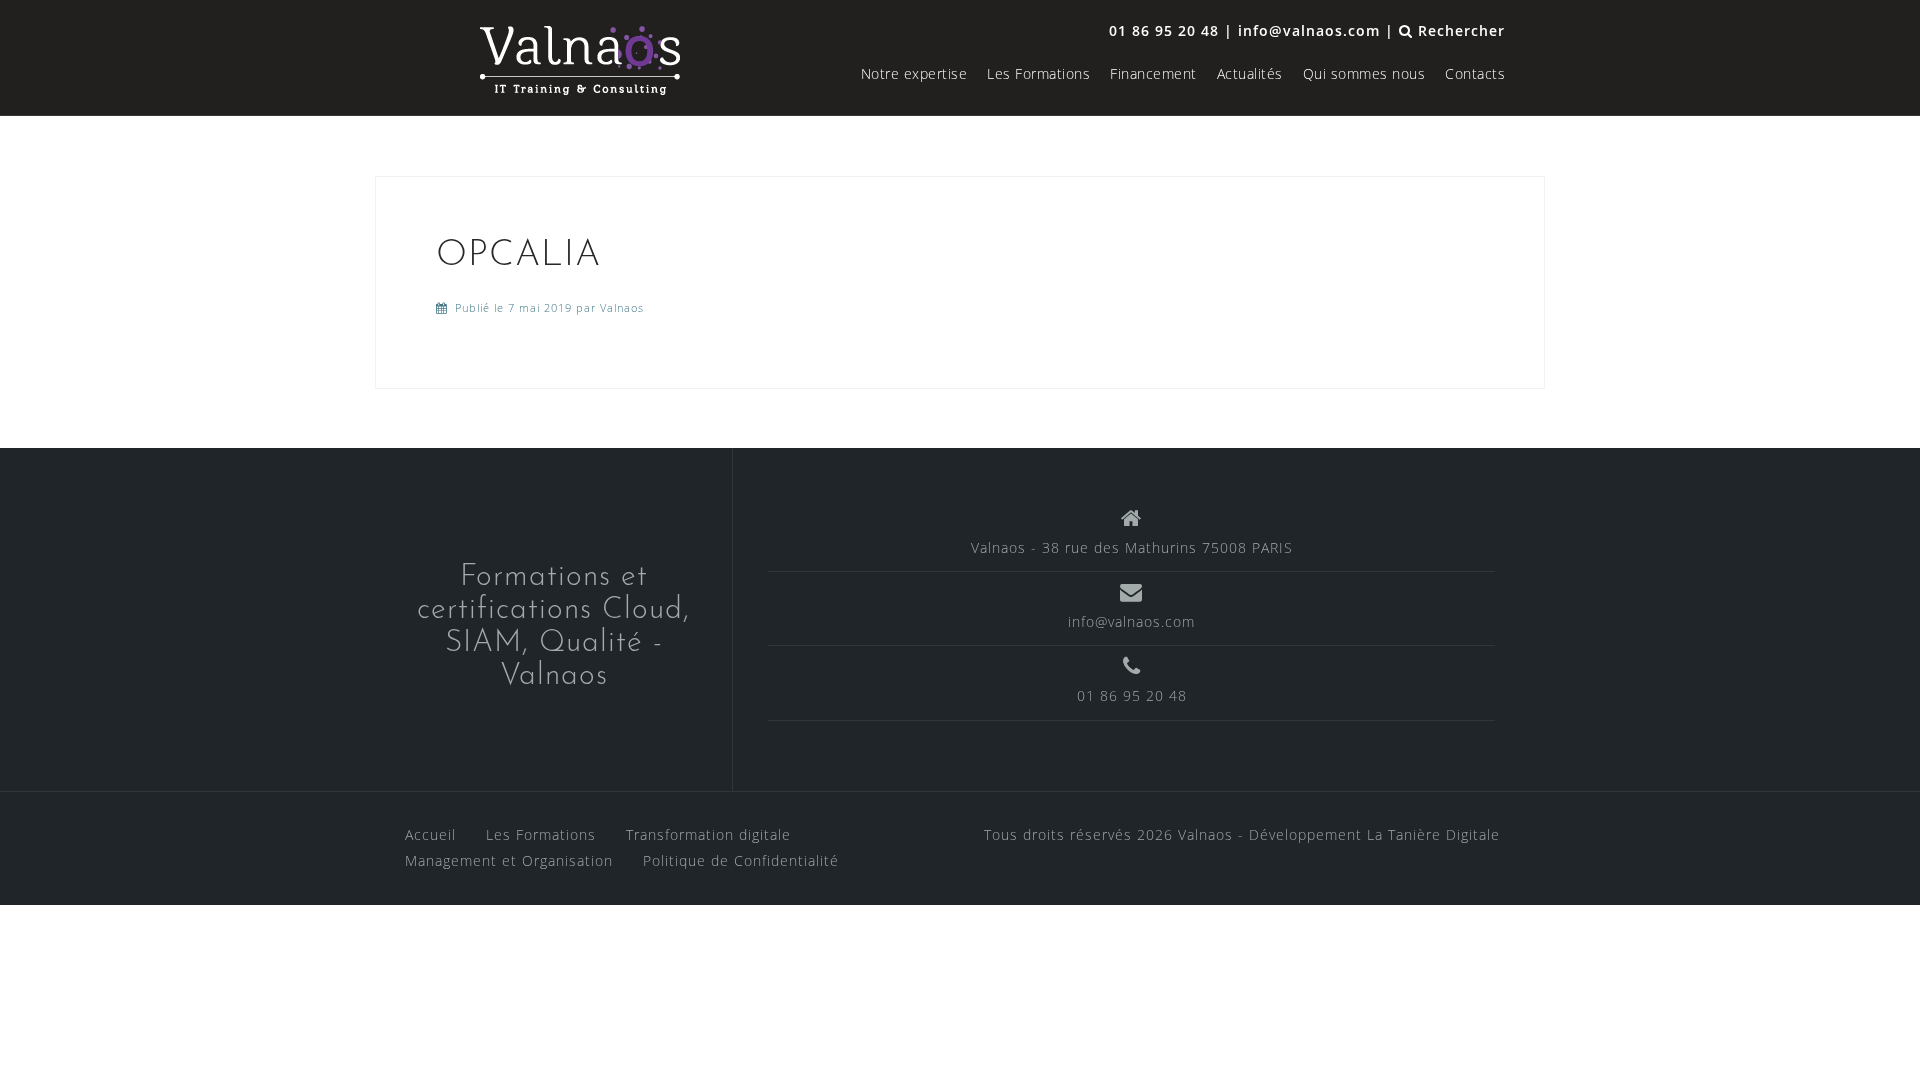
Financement (1153, 73)
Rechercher (1459, 30)
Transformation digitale (708, 834)
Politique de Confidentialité (741, 860)
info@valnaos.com (1131, 621)
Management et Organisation (509, 860)
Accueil (430, 834)
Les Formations (1038, 73)
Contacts (1475, 73)
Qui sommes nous (1364, 73)
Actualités (1250, 73)
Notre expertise (914, 73)
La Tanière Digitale (1433, 834)
